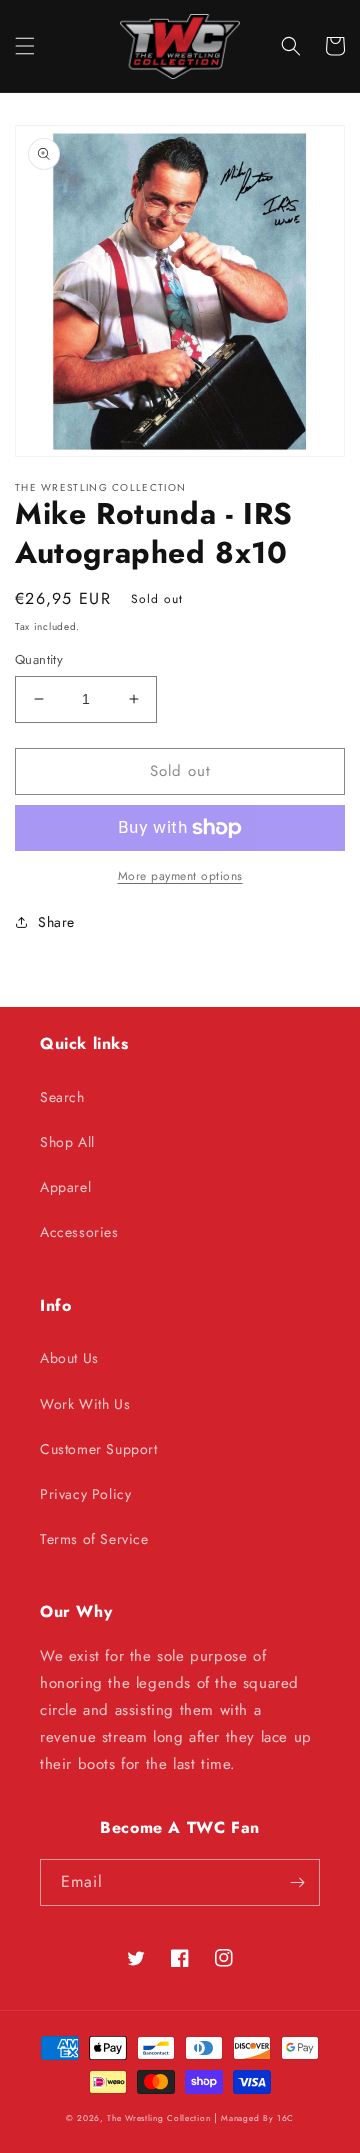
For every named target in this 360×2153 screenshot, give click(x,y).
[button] (25, 46)
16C (285, 2118)
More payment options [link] (180, 876)
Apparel (65, 1187)
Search (62, 1097)
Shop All (67, 1142)
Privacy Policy (85, 1494)
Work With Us (85, 1404)
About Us (69, 1358)
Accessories (79, 1232)
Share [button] (56, 922)
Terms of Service (94, 1539)
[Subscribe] (297, 1882)
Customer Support (99, 1449)
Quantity (39, 659)
